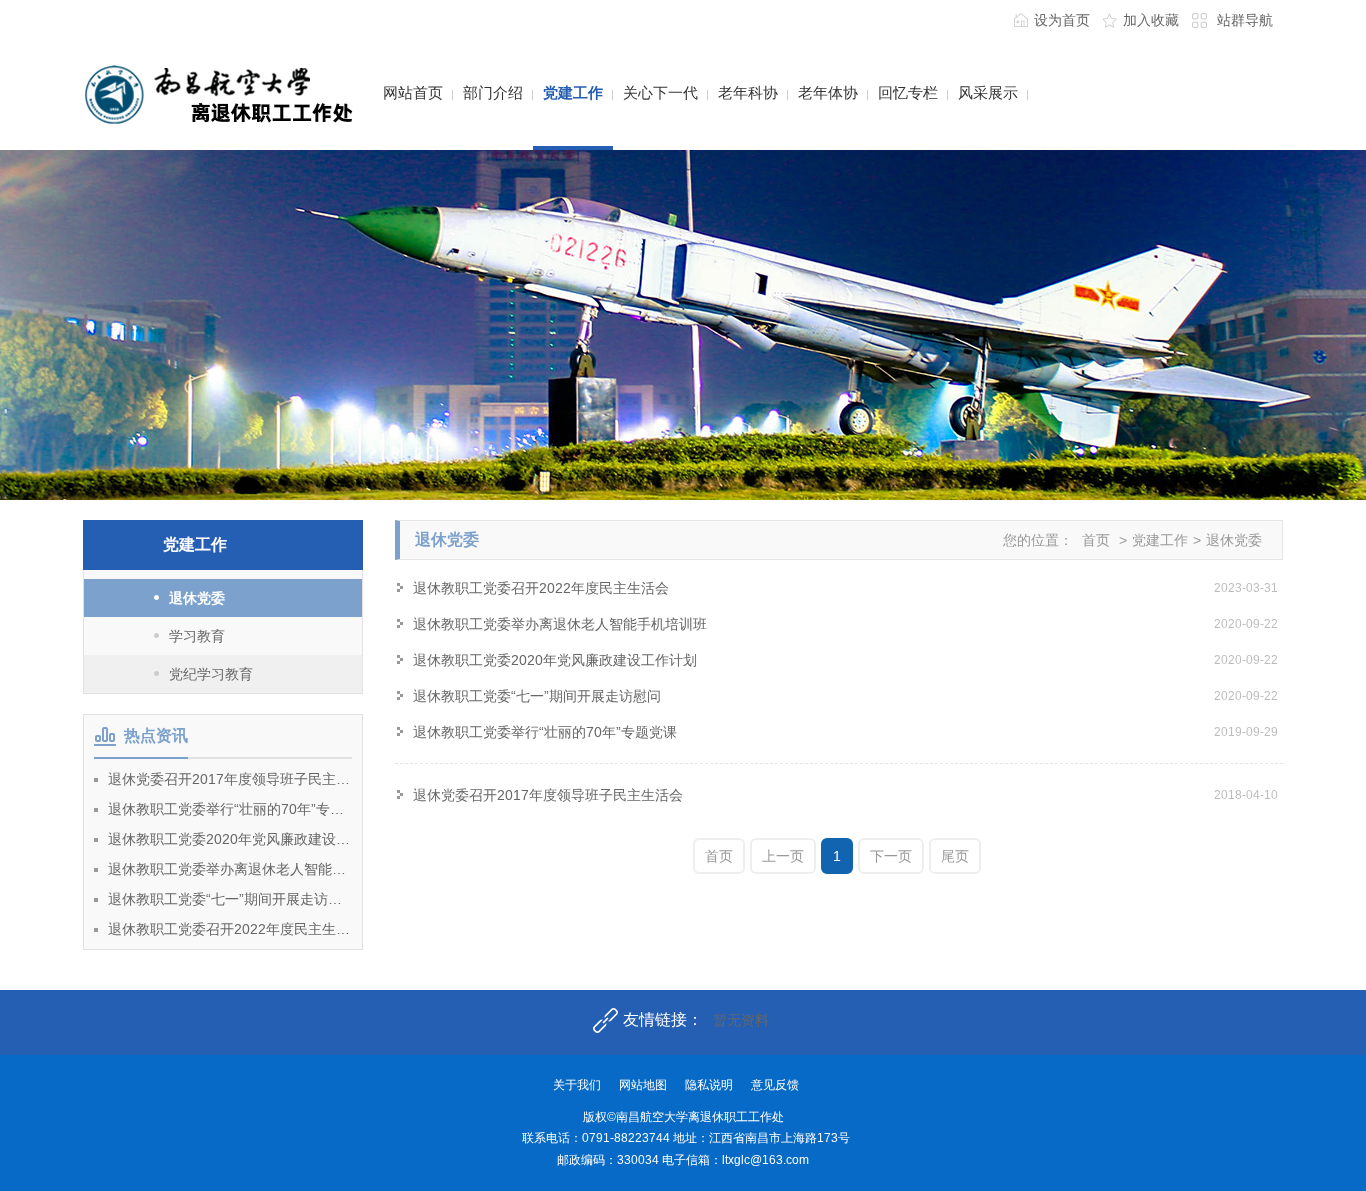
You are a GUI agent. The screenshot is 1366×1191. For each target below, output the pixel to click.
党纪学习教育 (211, 674)
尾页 (955, 856)
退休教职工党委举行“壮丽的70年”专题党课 (230, 809)
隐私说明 (709, 1085)
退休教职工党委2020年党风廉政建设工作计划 (230, 839)
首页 (1096, 540)
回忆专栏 (908, 92)
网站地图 (643, 1085)
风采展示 (988, 92)
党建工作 (573, 92)
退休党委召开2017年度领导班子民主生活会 (230, 779)
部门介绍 (493, 92)
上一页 (783, 856)
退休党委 (197, 598)
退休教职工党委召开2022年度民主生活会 (230, 929)
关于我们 (577, 1085)
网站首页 (413, 92)
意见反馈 (775, 1085)
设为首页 (1062, 20)
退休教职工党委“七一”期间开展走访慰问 (230, 899)
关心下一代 (660, 92)
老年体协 (828, 92)
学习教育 (197, 636)
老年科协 (748, 92)
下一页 (891, 856)
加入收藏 (1151, 20)
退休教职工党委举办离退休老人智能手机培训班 (230, 869)
